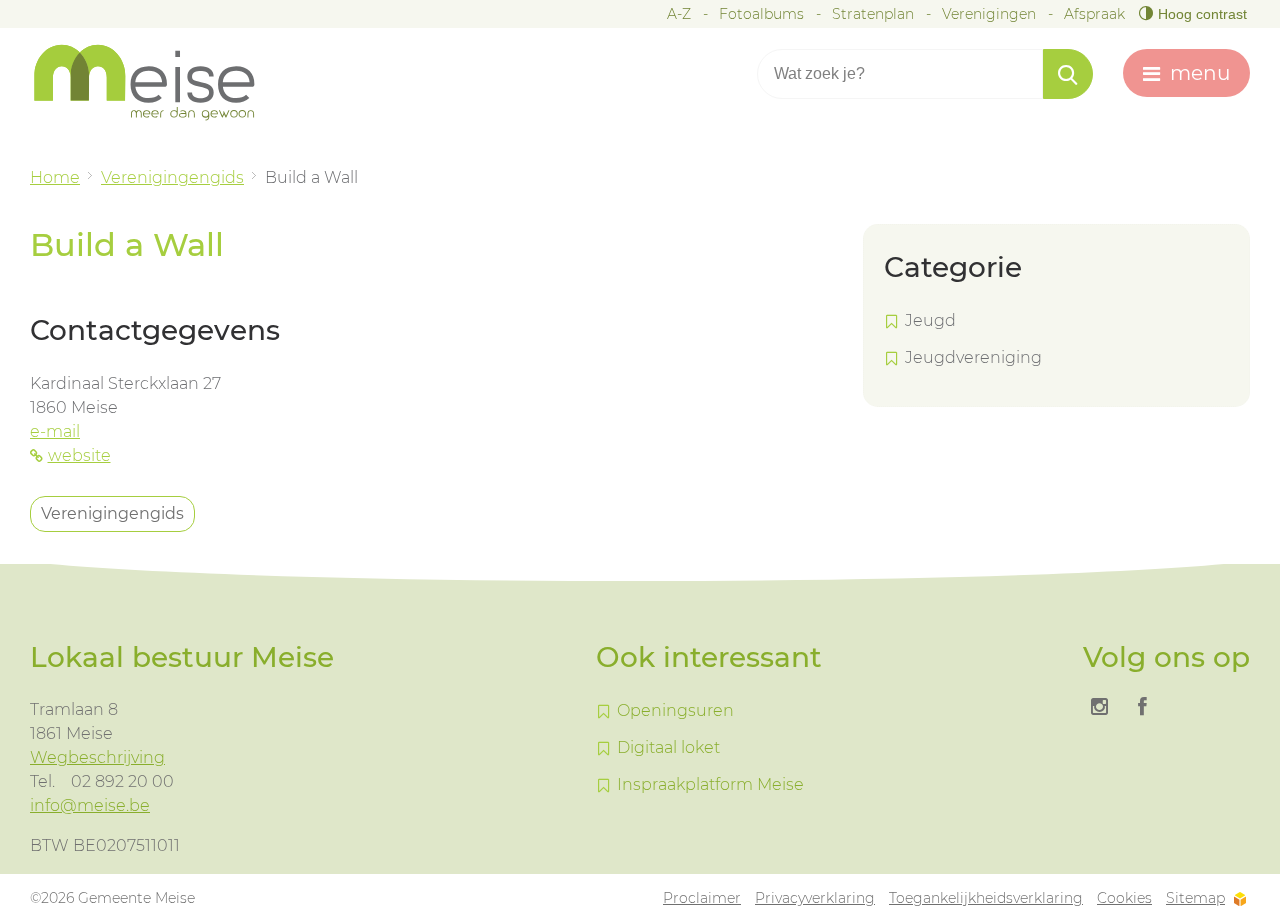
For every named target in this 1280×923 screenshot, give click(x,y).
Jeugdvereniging (973, 357)
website (79, 455)
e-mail (55, 431)
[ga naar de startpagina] (160, 82)
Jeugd (930, 320)
